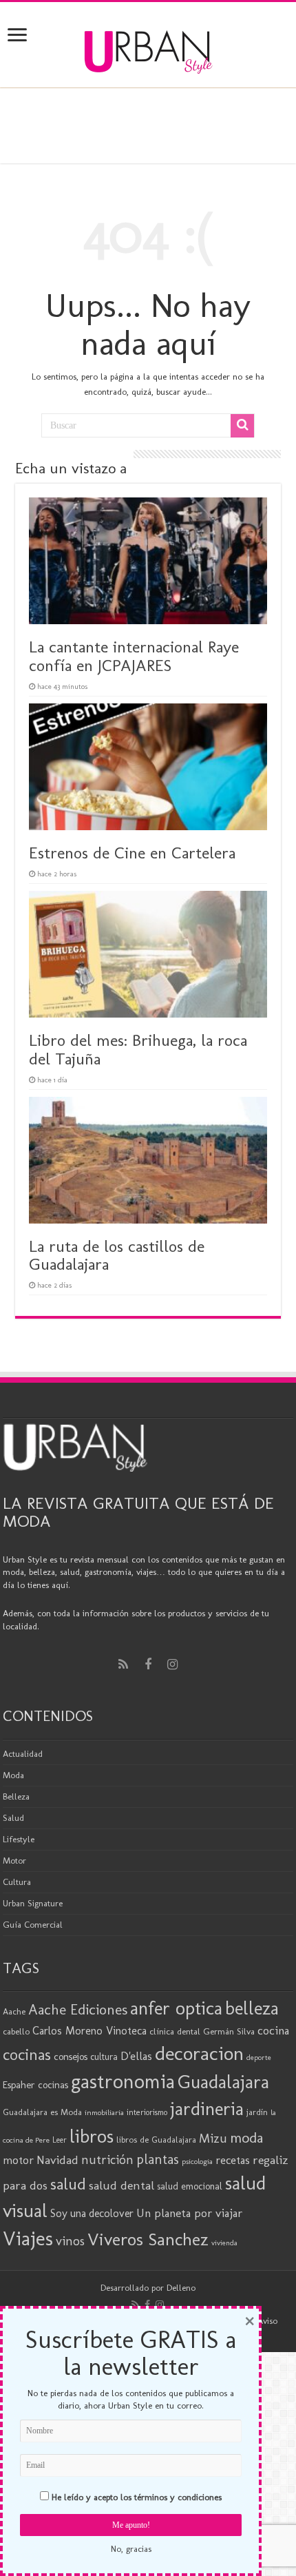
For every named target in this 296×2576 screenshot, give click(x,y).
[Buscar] (242, 426)
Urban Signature (33, 1903)
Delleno (181, 2288)
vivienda (224, 2243)
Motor (14, 1861)
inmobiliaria (104, 2112)
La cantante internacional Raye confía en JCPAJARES (134, 656)
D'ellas (136, 2056)
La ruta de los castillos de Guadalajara (117, 1255)
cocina (273, 2030)
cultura (104, 2057)
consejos (71, 2057)
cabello (16, 2031)
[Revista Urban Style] (148, 49)
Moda (13, 1775)
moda (246, 2138)
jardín (257, 2112)
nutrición (107, 2160)
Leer (60, 2140)
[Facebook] (148, 1665)
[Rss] (123, 1665)
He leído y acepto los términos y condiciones (137, 2497)
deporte (259, 2058)
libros (92, 2136)
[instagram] (173, 1665)
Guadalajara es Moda (42, 2112)
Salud (13, 1818)
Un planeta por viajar (189, 2213)
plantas (158, 2159)
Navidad (57, 2160)
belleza (252, 2008)
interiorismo (147, 2112)
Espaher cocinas (35, 2085)
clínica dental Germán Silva (202, 2031)
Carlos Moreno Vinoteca (89, 2031)
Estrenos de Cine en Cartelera (132, 853)
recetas (233, 2160)
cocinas (27, 2054)
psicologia (197, 2161)
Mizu (213, 2139)
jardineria (207, 2109)
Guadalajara (223, 2082)
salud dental (121, 2185)
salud (68, 2184)
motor (18, 2160)
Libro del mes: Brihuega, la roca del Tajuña (138, 1049)
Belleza (16, 1796)
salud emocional (190, 2186)
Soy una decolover (92, 2213)
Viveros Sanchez (148, 2239)
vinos (70, 2241)
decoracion (199, 2053)
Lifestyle (19, 1839)
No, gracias (131, 2549)
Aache (14, 2011)
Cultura (17, 1882)
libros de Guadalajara (156, 2140)
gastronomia (123, 2081)
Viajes (28, 2238)
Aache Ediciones (78, 2009)
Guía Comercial (33, 1925)
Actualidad (23, 1754)
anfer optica (176, 2008)
